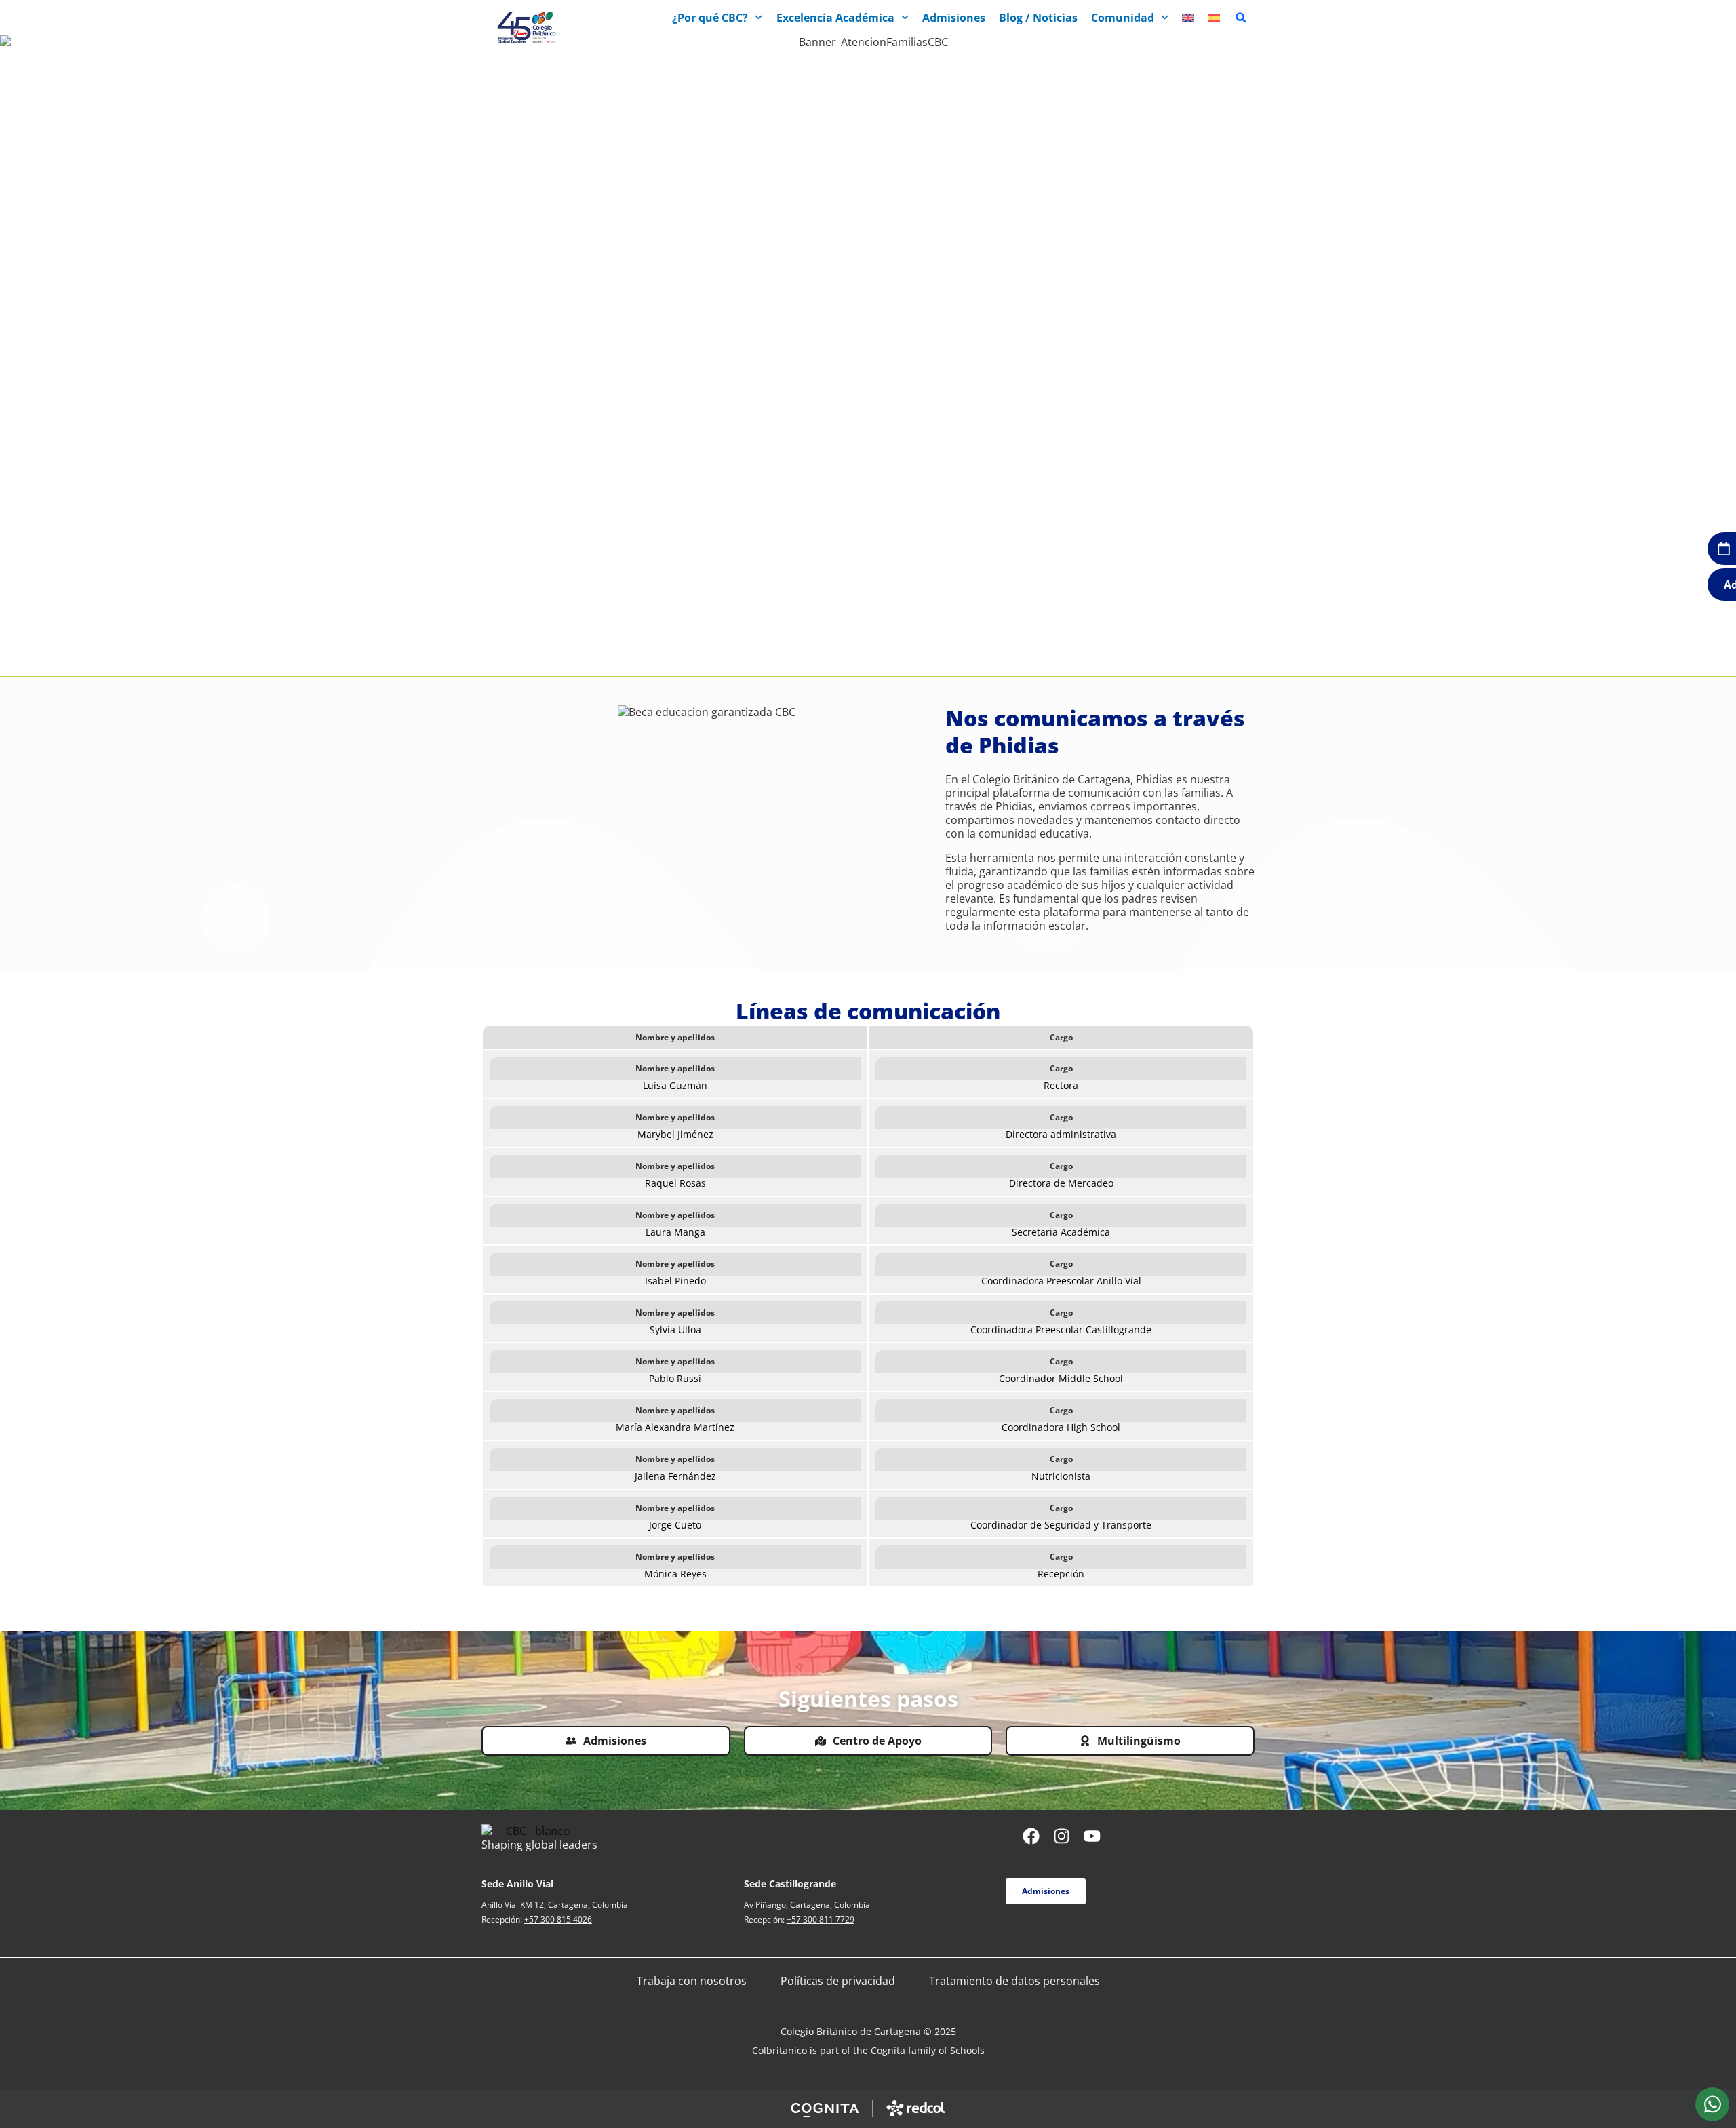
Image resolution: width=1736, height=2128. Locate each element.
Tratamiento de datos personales (1014, 1981)
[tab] (1712, 2104)
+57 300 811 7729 (821, 1919)
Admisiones (954, 18)
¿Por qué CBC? (710, 18)
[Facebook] (1031, 1836)
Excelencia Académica (835, 18)
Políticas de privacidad (838, 1981)
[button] (1241, 18)
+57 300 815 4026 (558, 1919)
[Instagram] (1062, 1836)
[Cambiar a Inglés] (1188, 18)
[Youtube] (1092, 1836)
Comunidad (1123, 18)
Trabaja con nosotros (692, 1981)
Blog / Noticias (1038, 18)
